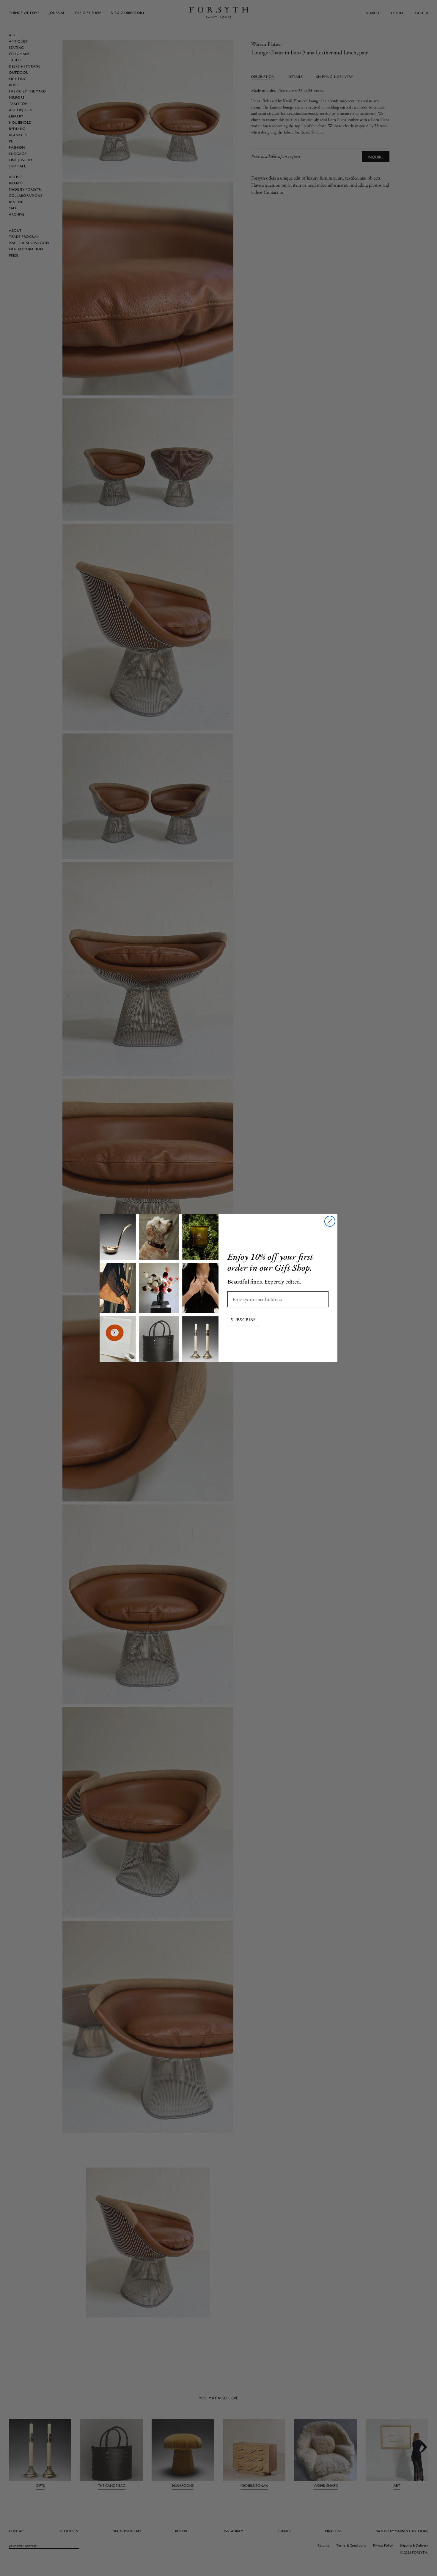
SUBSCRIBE (243, 1320)
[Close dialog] (330, 1221)
